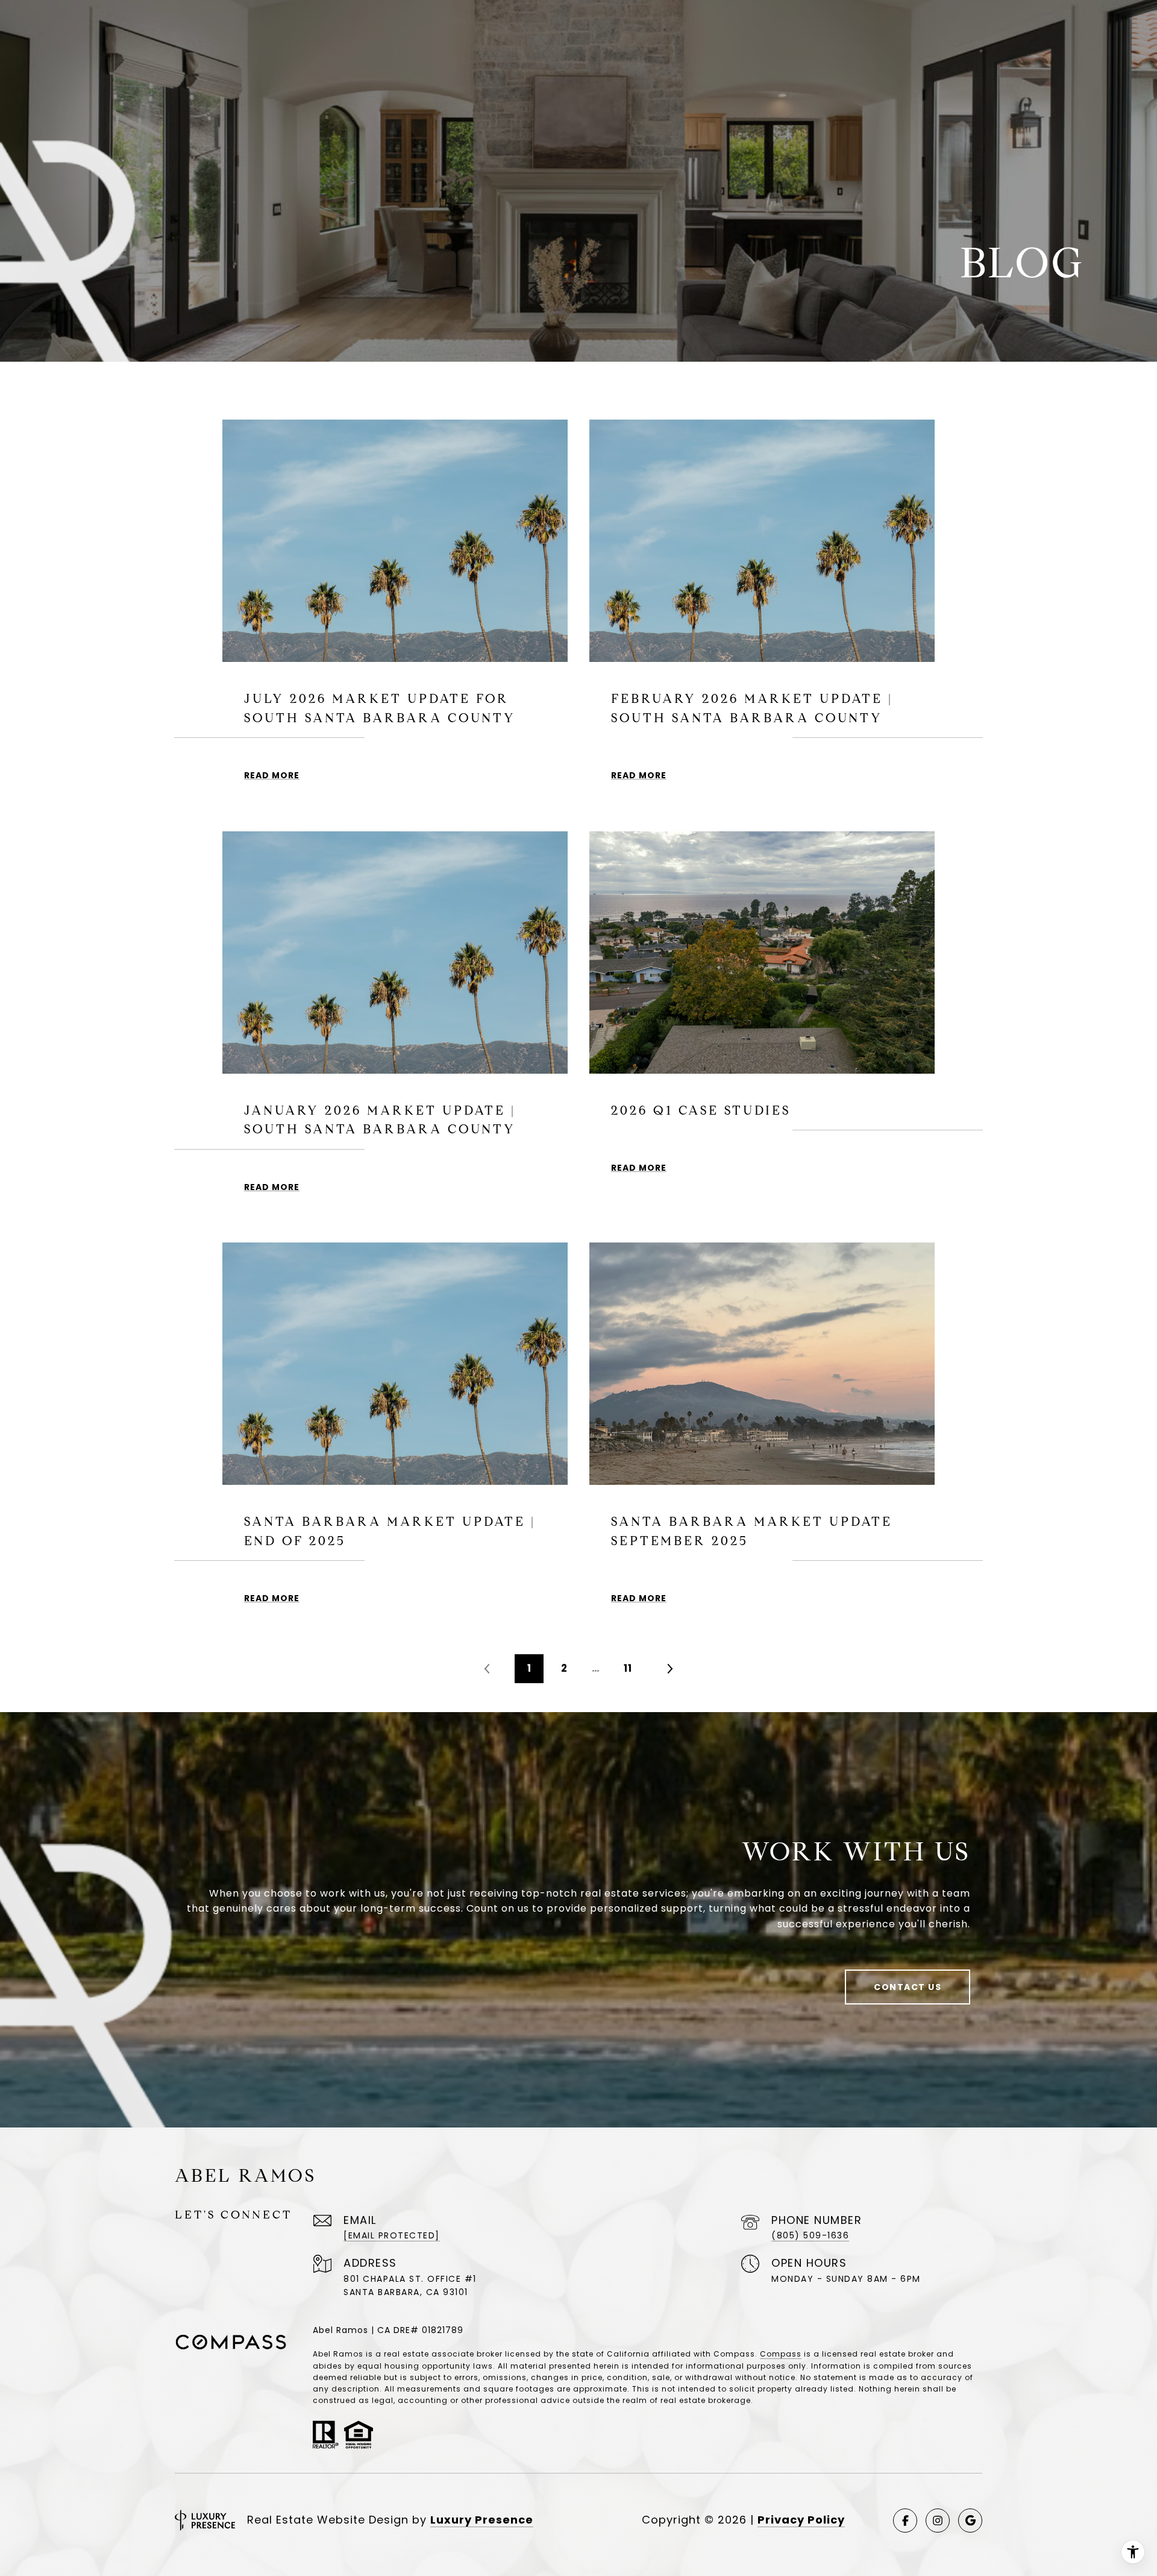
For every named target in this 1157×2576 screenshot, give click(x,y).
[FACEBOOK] (905, 2521)
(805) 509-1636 (810, 2235)
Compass (781, 2354)
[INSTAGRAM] (938, 2521)
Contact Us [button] (908, 1987)
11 (628, 1668)
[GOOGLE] (970, 2521)
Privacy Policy (801, 2520)
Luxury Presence (482, 2520)
